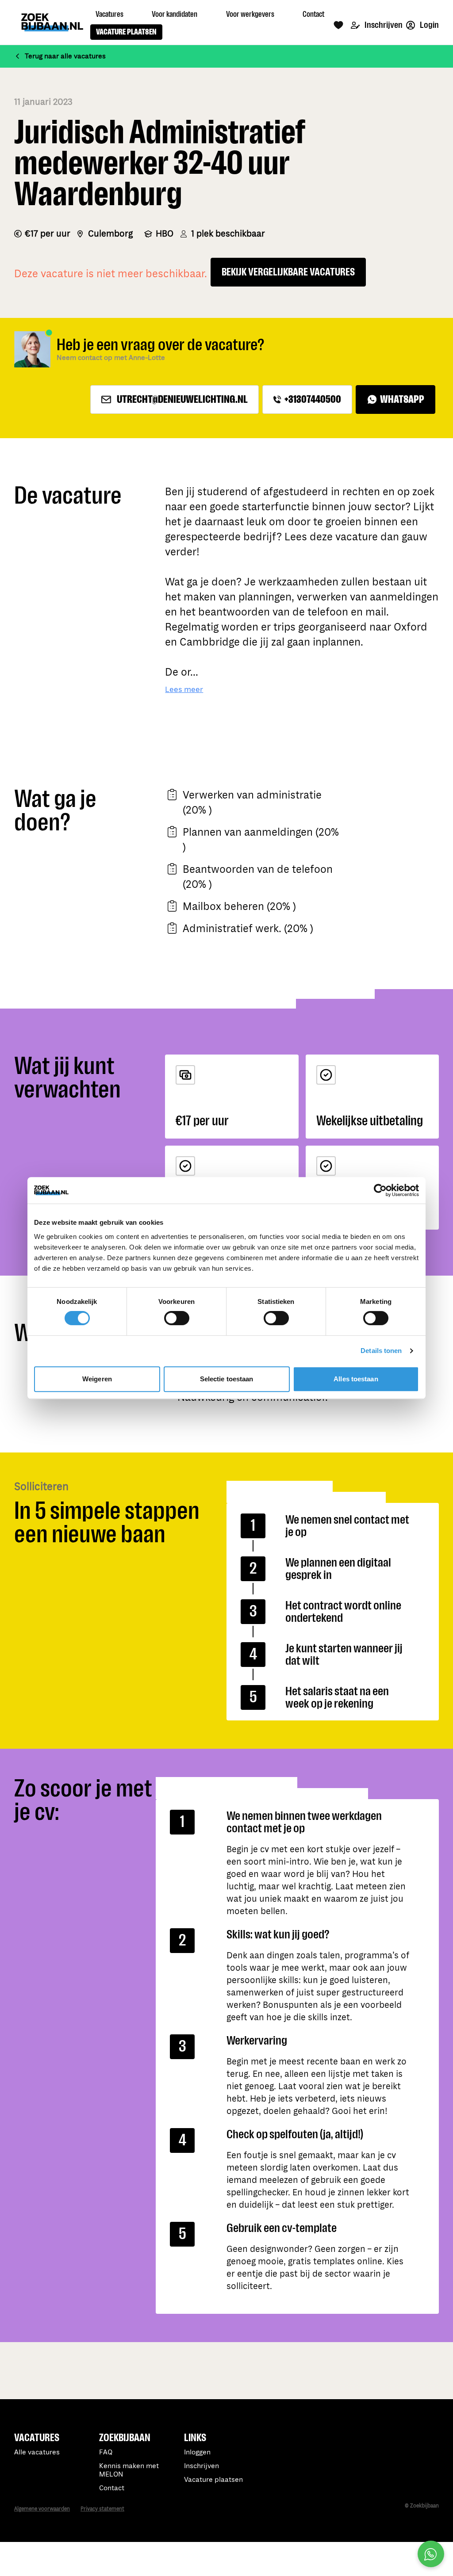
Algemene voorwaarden (42, 2509)
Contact (112, 2488)
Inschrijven (383, 25)
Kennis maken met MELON (129, 2470)
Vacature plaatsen (213, 2480)
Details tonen (381, 1351)
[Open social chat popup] (431, 2554)
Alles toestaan (356, 1379)
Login (429, 25)
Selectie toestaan (227, 1379)
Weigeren (97, 1379)
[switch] (177, 1318)
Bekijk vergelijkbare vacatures (288, 272)
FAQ (106, 2452)
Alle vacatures (37, 2452)
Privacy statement (102, 2509)
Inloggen (197, 2452)
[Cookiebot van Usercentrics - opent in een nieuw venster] (380, 1190)
